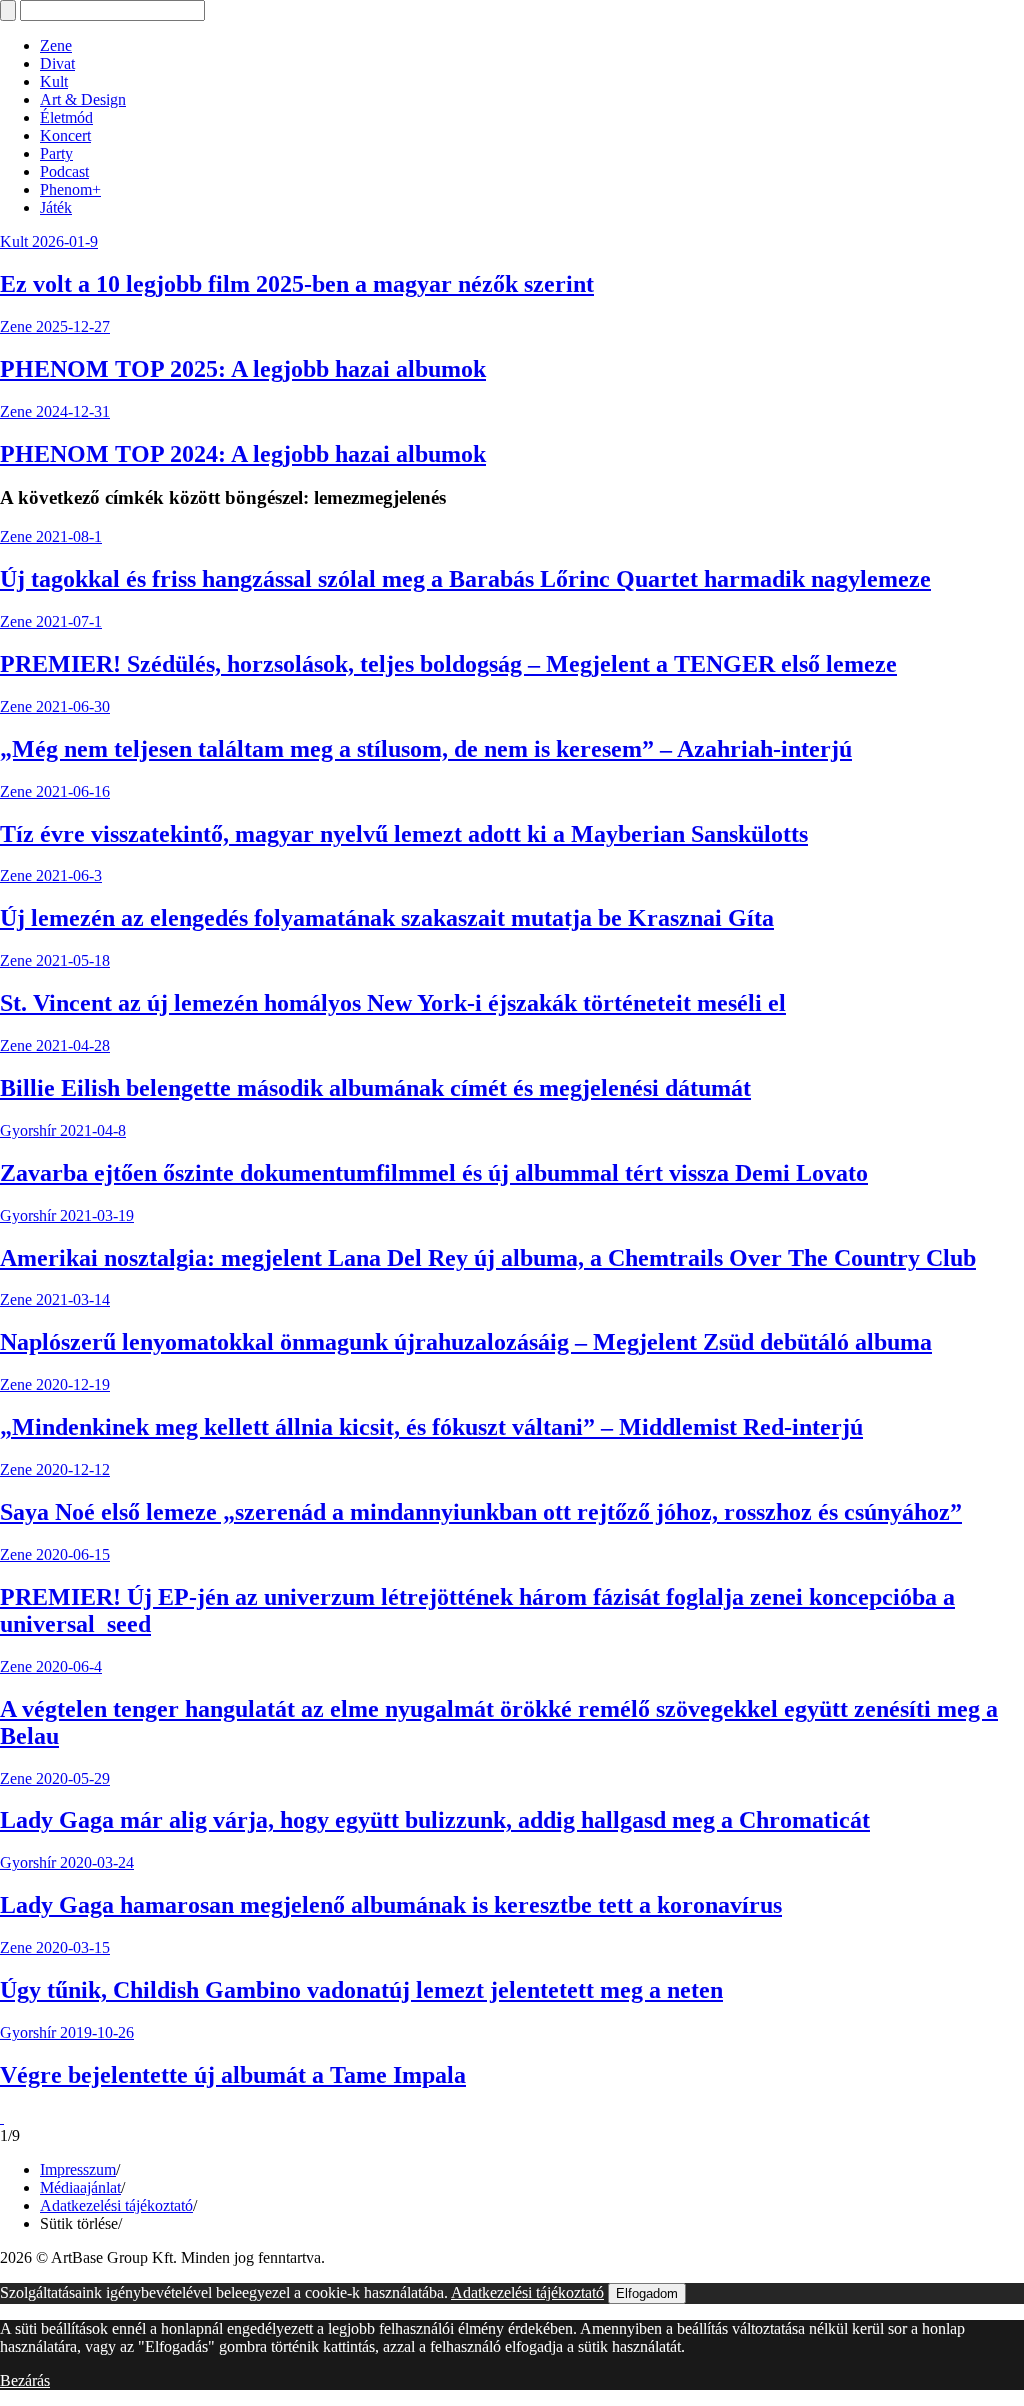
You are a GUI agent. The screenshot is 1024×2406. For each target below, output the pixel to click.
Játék (56, 207)
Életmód (66, 117)
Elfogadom (647, 2293)
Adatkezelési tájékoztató (116, 2205)
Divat (57, 63)
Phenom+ (70, 189)
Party (56, 153)
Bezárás (25, 2380)
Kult (54, 81)
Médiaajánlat (80, 2187)
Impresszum (78, 2169)
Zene (56, 45)
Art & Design (83, 99)
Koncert (65, 135)
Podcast (64, 171)
